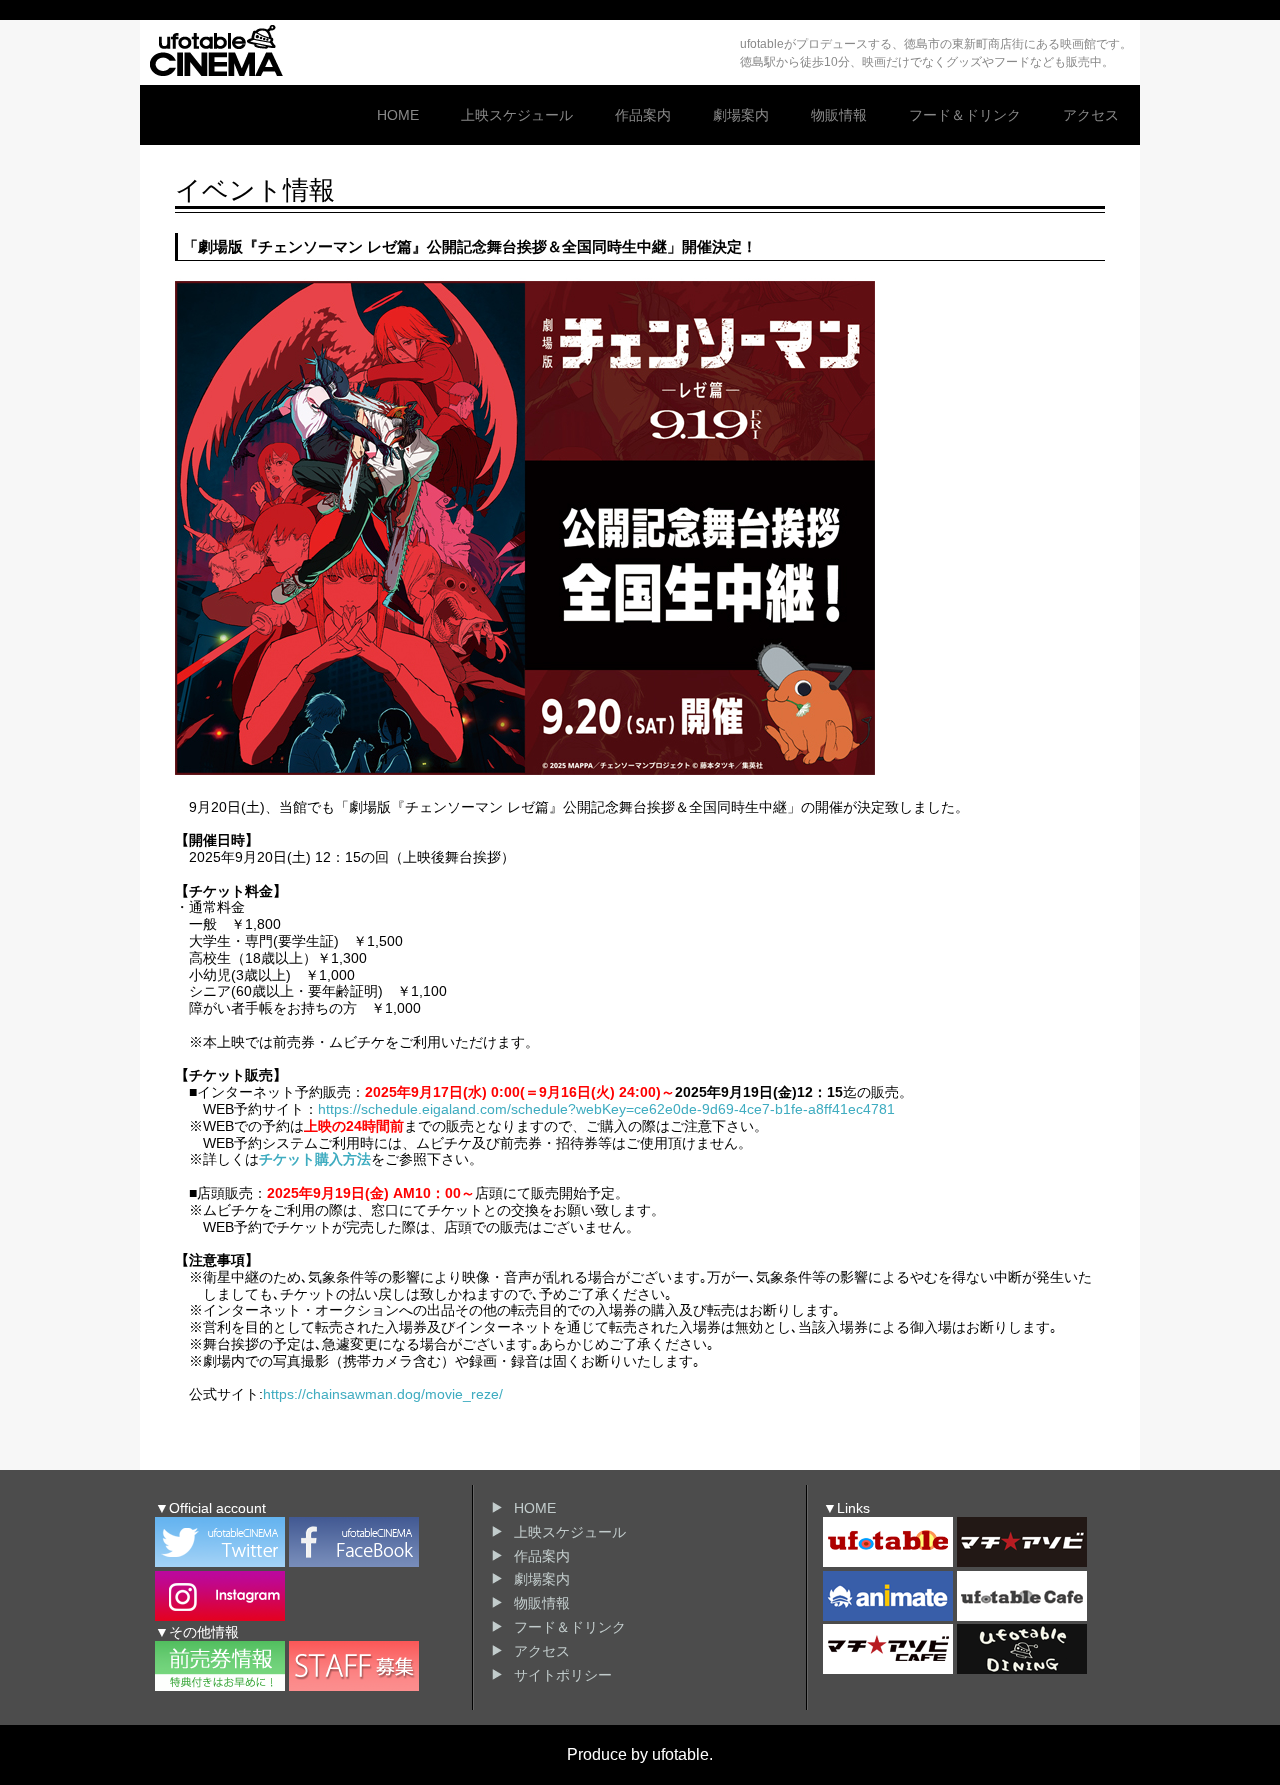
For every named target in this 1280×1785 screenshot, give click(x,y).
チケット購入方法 (315, 1159)
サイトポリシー (563, 1675)
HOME (398, 115)
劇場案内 (741, 115)
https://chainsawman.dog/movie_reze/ (383, 1394)
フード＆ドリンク (965, 115)
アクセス (1091, 115)
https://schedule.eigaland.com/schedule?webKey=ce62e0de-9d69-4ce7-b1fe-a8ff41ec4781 (606, 1109)
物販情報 (839, 115)
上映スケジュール (517, 115)
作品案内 (643, 115)
